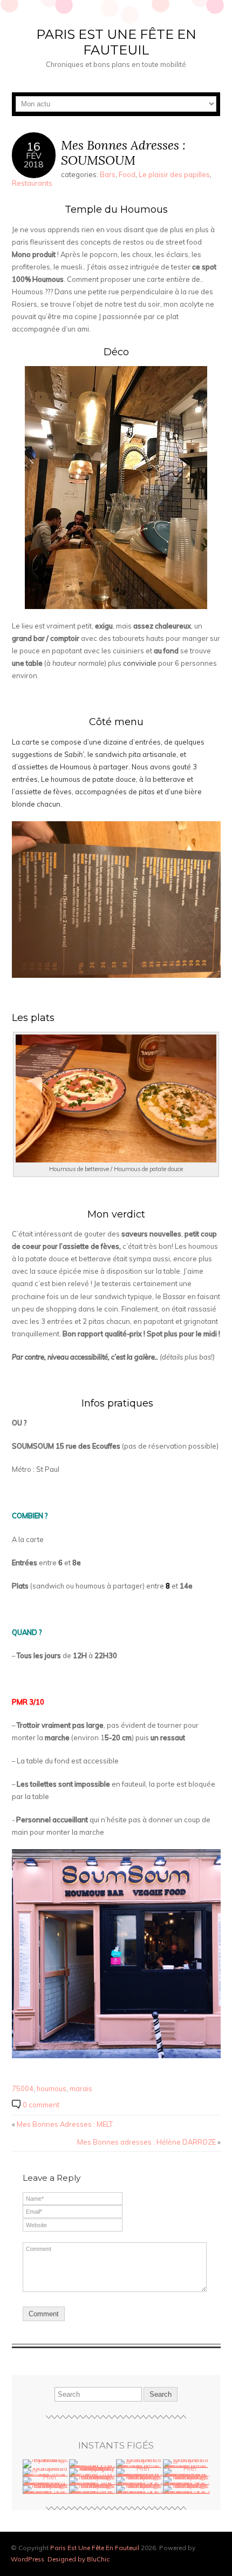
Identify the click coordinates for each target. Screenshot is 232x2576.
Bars (108, 174)
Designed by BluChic (79, 2559)
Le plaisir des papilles (174, 174)
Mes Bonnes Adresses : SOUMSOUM (123, 153)
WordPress (28, 2559)
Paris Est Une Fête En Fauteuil (116, 42)
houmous (52, 2088)
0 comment (41, 2105)
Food (127, 174)
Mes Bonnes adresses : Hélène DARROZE (146, 2142)
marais (81, 2088)
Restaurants (32, 183)
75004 (23, 2088)
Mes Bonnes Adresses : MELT (65, 2124)
